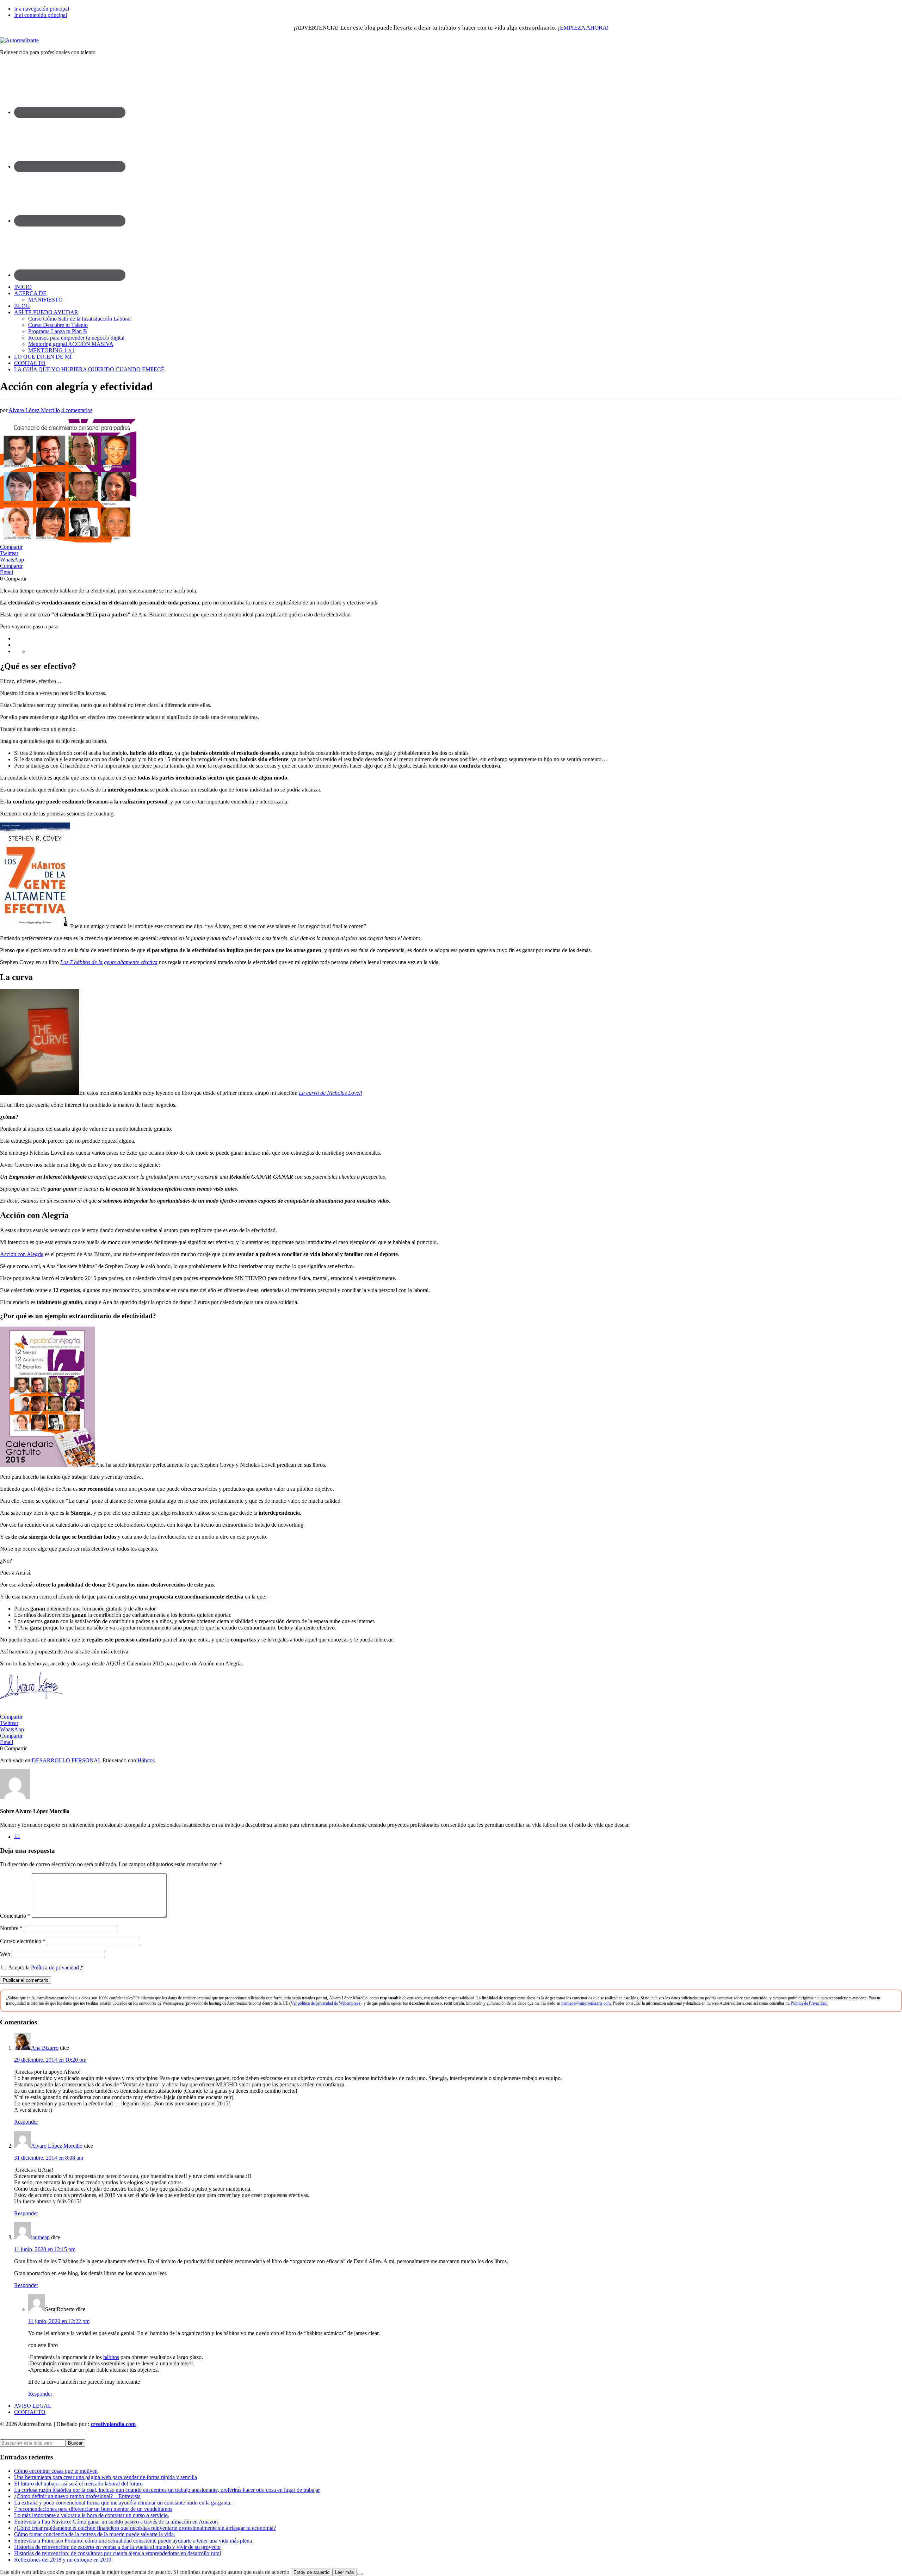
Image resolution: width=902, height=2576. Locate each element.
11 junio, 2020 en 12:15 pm (45, 2249)
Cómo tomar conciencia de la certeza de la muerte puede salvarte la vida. (95, 2534)
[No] (360, 2574)
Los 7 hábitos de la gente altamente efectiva (109, 962)
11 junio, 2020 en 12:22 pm (59, 2321)
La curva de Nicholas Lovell (330, 1093)
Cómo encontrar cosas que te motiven (56, 2471)
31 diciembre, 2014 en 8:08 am (49, 2158)
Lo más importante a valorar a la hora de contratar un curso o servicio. (92, 2515)
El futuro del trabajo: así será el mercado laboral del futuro (78, 2484)
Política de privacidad (55, 1967)
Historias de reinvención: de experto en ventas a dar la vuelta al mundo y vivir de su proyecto (117, 2547)
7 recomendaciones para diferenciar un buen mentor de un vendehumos (93, 2509)
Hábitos (146, 1760)
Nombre (11, 1928)
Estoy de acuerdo (311, 2572)
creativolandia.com (113, 2424)
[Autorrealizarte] (19, 40)
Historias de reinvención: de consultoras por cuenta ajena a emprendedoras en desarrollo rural (118, 2553)
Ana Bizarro (45, 2048)
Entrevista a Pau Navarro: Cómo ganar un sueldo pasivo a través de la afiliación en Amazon (116, 2522)
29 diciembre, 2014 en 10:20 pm (50, 2060)
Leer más (345, 2572)
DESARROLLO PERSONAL (66, 1760)
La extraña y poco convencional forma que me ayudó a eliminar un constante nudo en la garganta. (123, 2503)
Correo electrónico (23, 1941)
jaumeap (40, 2237)
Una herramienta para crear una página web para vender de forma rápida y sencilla (106, 2477)
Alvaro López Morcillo (57, 2146)
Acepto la (46, 1967)
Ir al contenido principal (41, 15)
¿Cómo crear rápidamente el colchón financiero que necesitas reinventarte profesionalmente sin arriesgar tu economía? (145, 2528)
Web (5, 1954)
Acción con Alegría (22, 1254)
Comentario (15, 1916)
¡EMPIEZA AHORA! (583, 28)
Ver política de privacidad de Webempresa (325, 2003)
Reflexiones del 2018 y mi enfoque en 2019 (63, 2560)
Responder (26, 2122)
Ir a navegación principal (42, 9)
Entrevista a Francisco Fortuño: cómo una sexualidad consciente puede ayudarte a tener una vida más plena (133, 2541)
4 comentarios (77, 410)
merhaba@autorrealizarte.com (586, 2003)
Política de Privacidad (809, 2003)
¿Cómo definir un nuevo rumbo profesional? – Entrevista (77, 2496)
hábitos (111, 2357)
